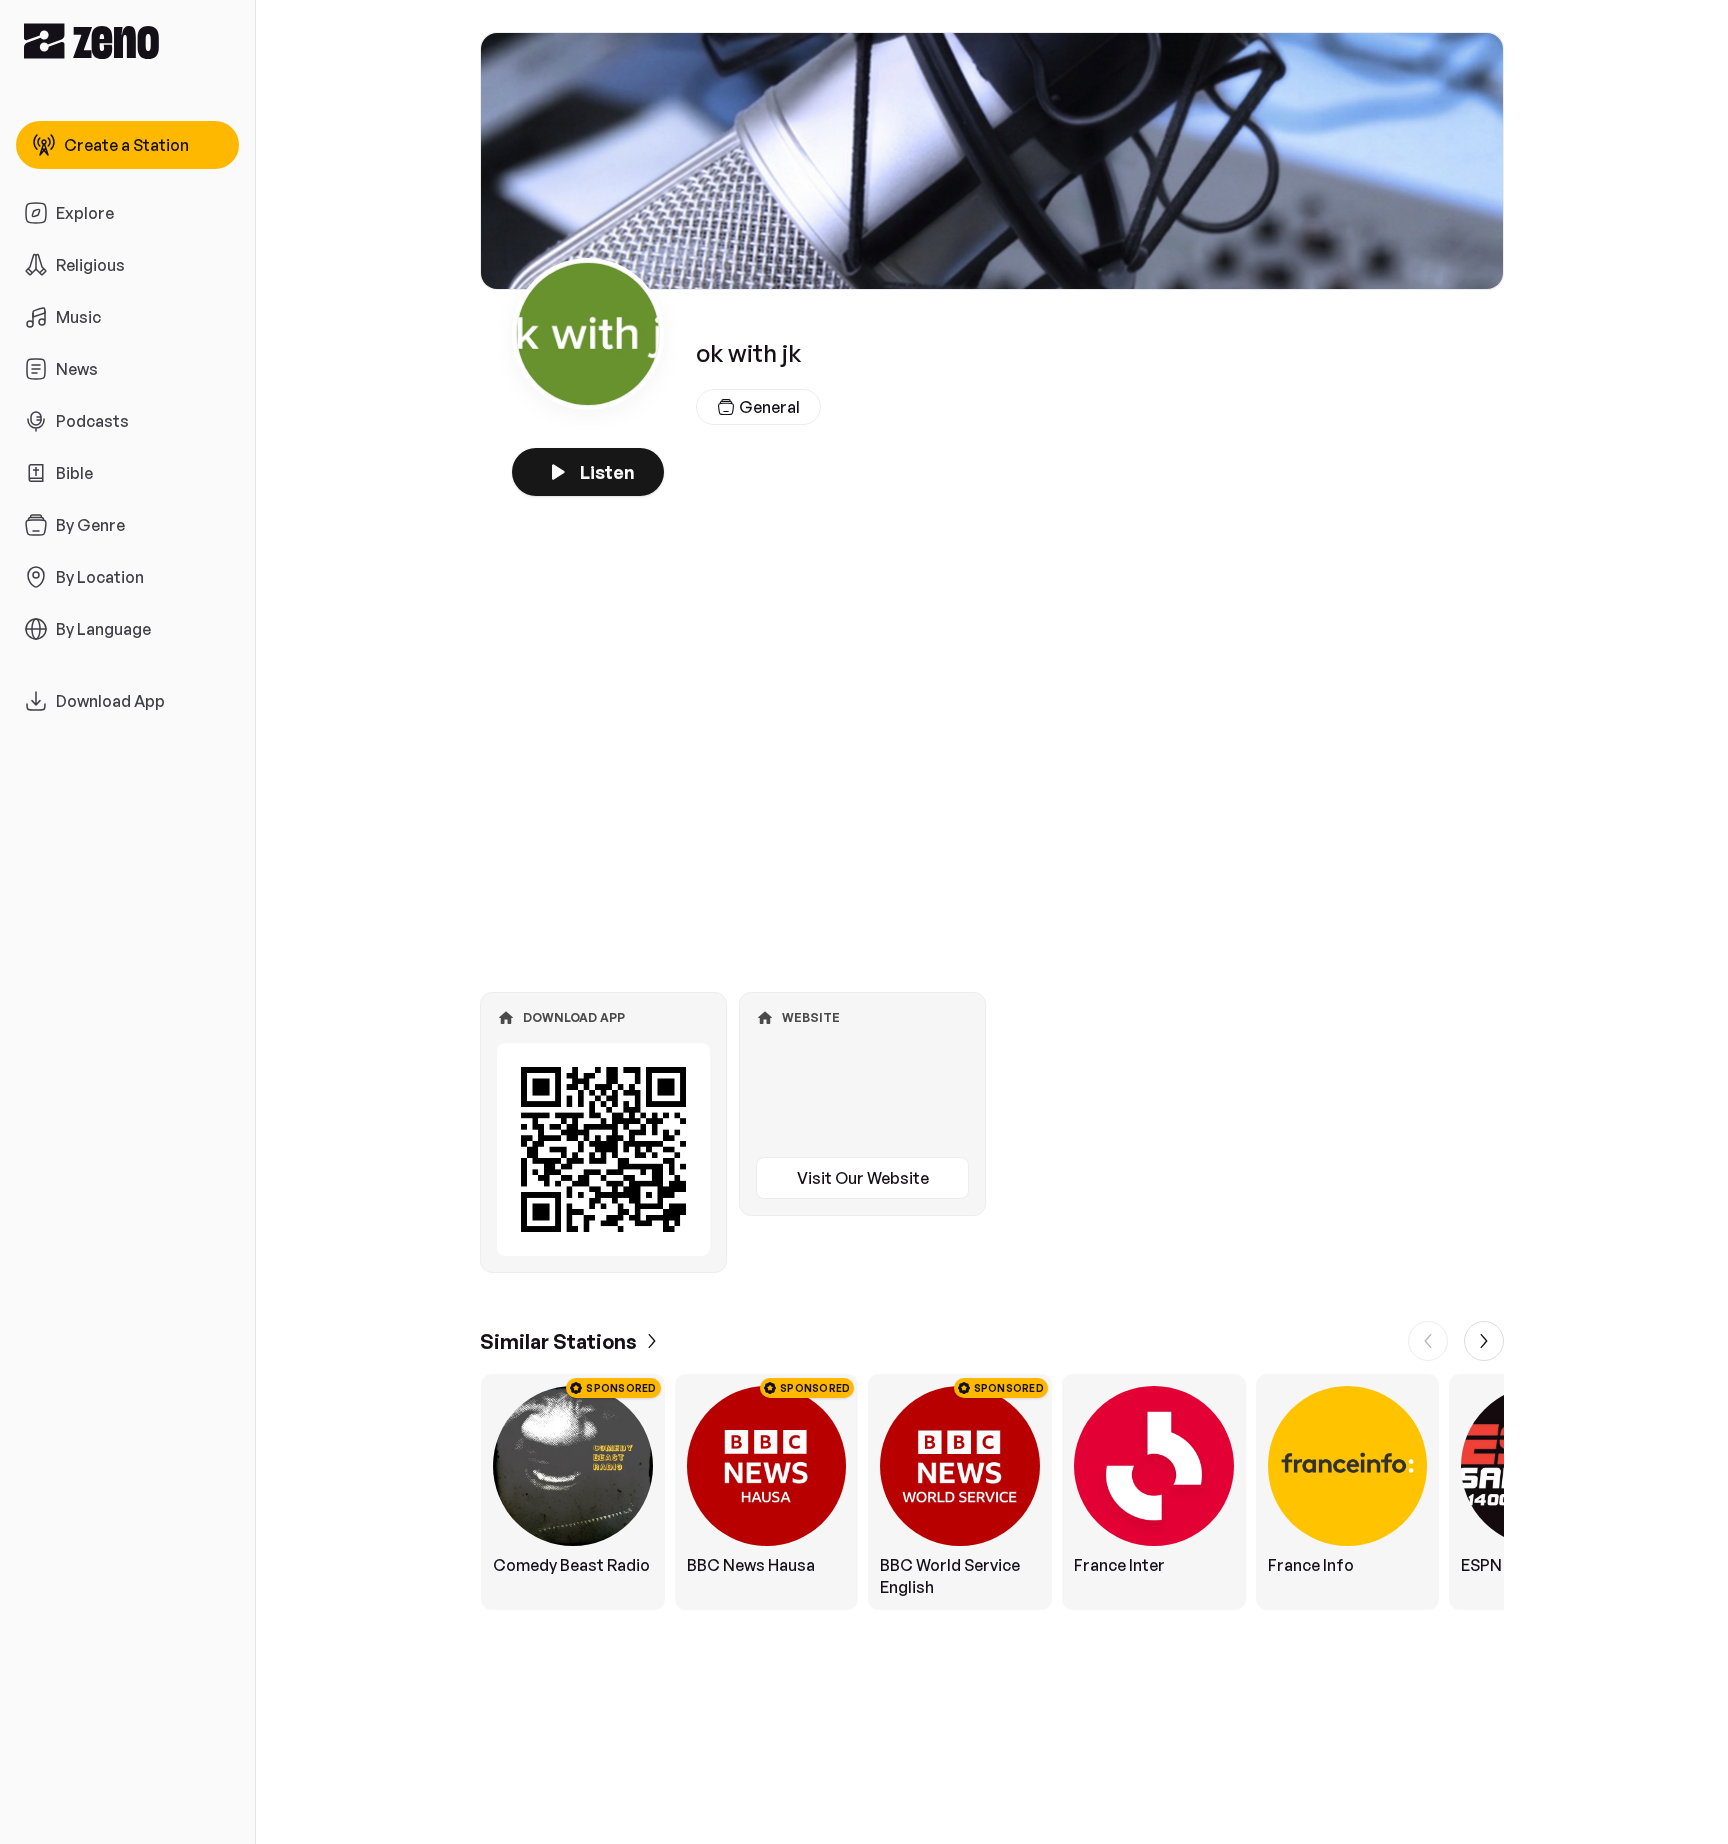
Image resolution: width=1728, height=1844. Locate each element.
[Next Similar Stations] (1484, 1341)
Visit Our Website (863, 1178)
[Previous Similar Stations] (1428, 1341)
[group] (992, 1492)
